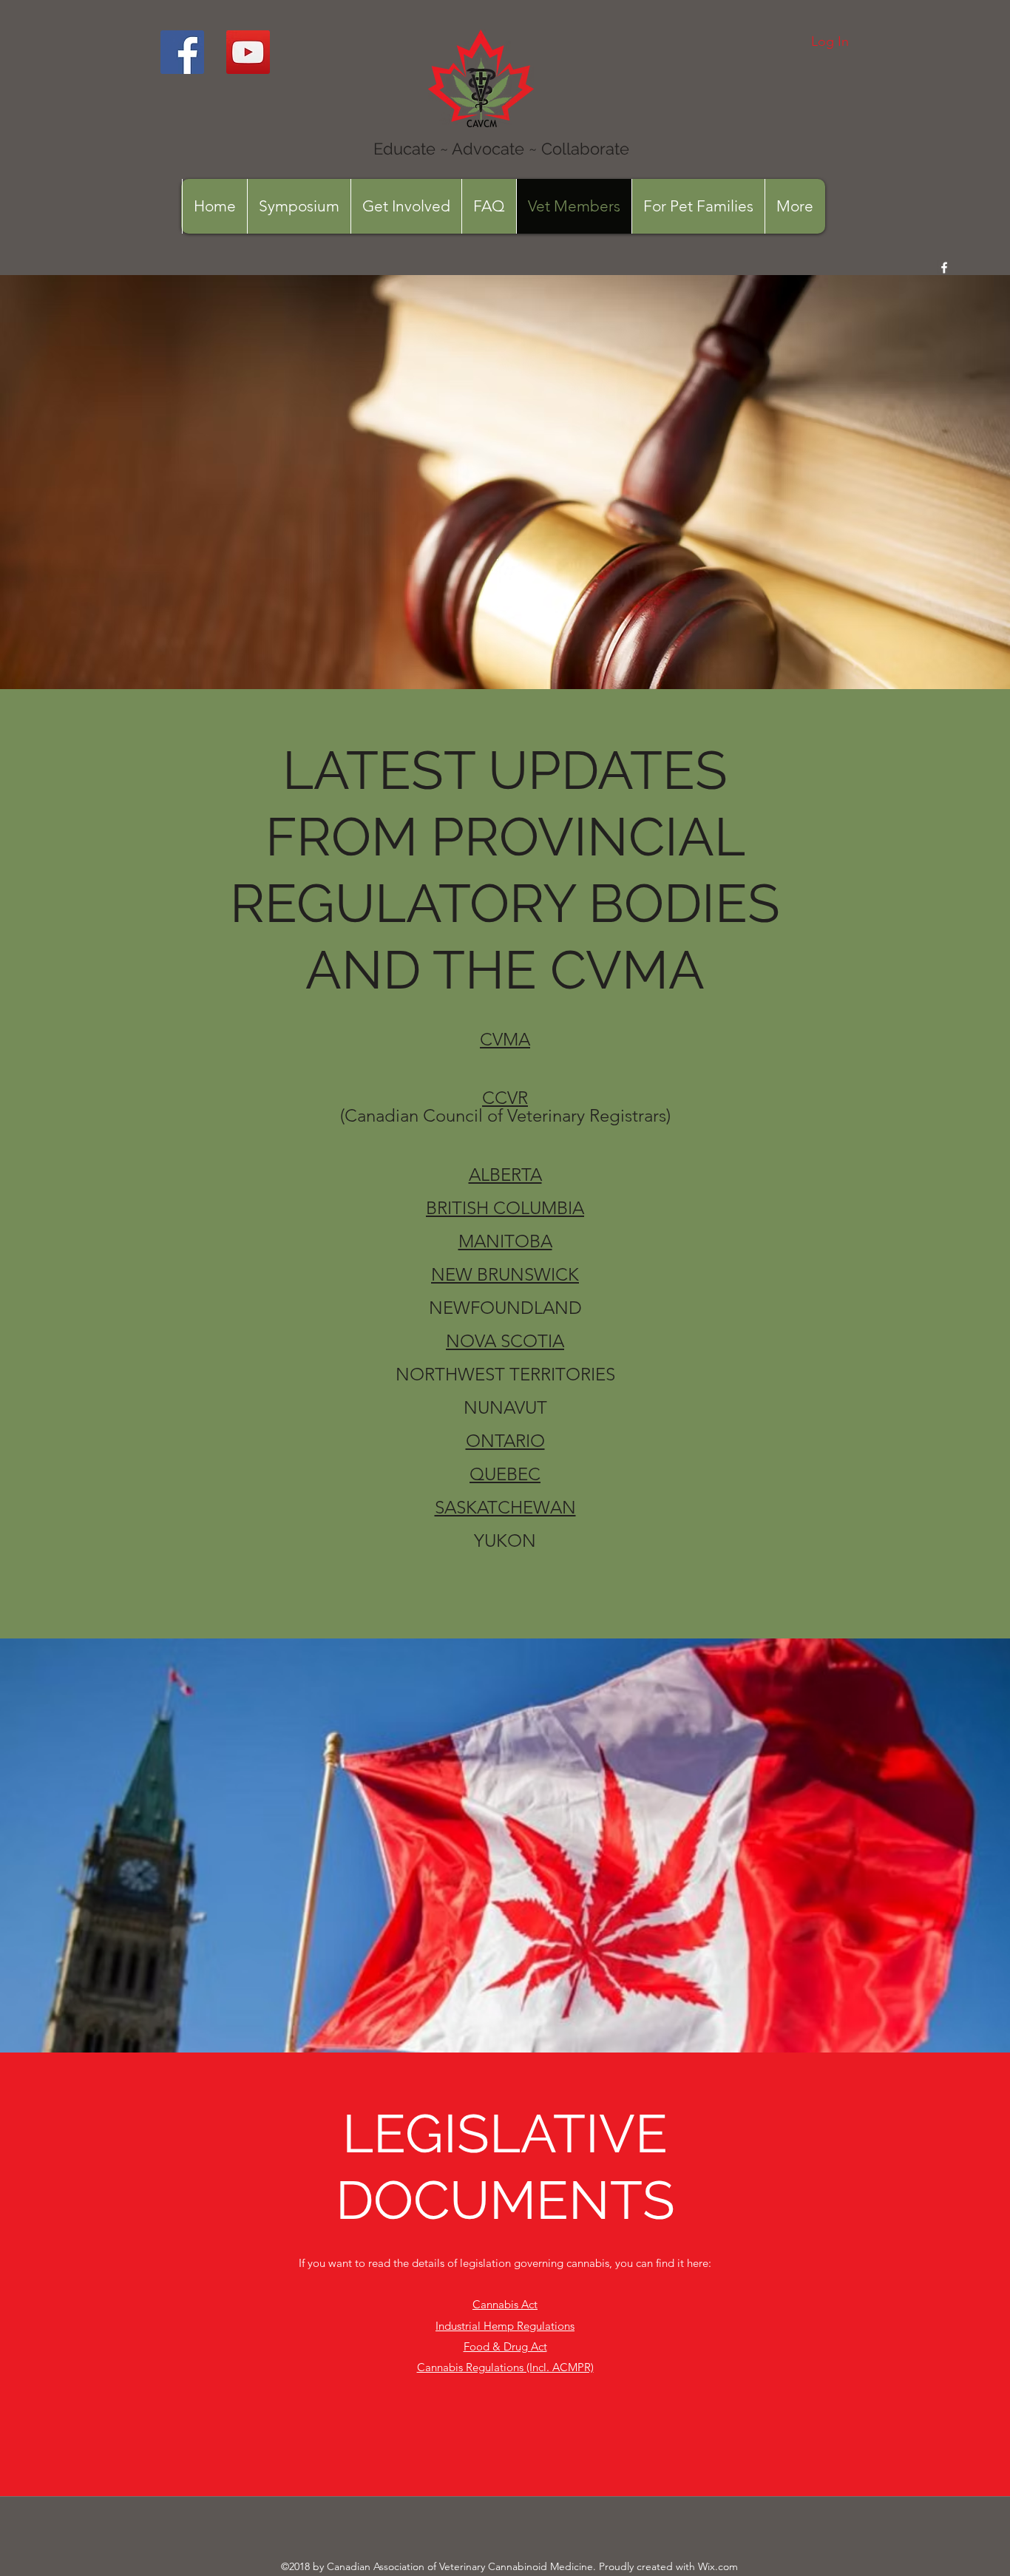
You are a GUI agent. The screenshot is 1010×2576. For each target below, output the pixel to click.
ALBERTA (505, 1175)
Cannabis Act (505, 2304)
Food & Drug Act (505, 2346)
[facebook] (944, 268)
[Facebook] (182, 52)
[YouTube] (248, 52)
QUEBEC (505, 1474)
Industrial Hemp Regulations (505, 2326)
